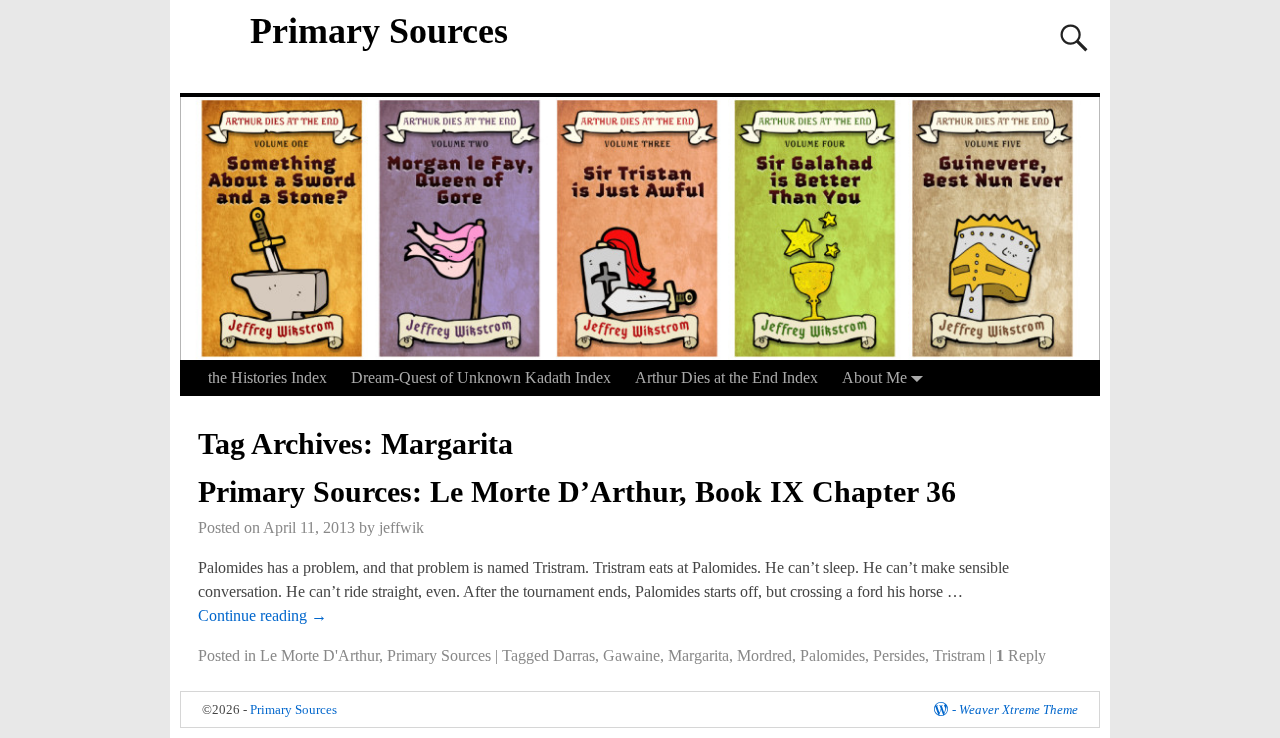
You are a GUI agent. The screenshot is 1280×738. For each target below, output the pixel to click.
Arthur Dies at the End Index (726, 377)
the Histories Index (267, 377)
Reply (1021, 655)
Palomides (832, 655)
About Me (874, 377)
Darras (574, 655)
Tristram (959, 655)
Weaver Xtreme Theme (1018, 709)
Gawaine (631, 655)
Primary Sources (379, 31)
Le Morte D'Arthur (319, 655)
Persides (899, 655)
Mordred (764, 655)
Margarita (698, 655)
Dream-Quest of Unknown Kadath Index (481, 377)
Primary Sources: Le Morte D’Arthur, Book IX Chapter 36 (577, 491)
